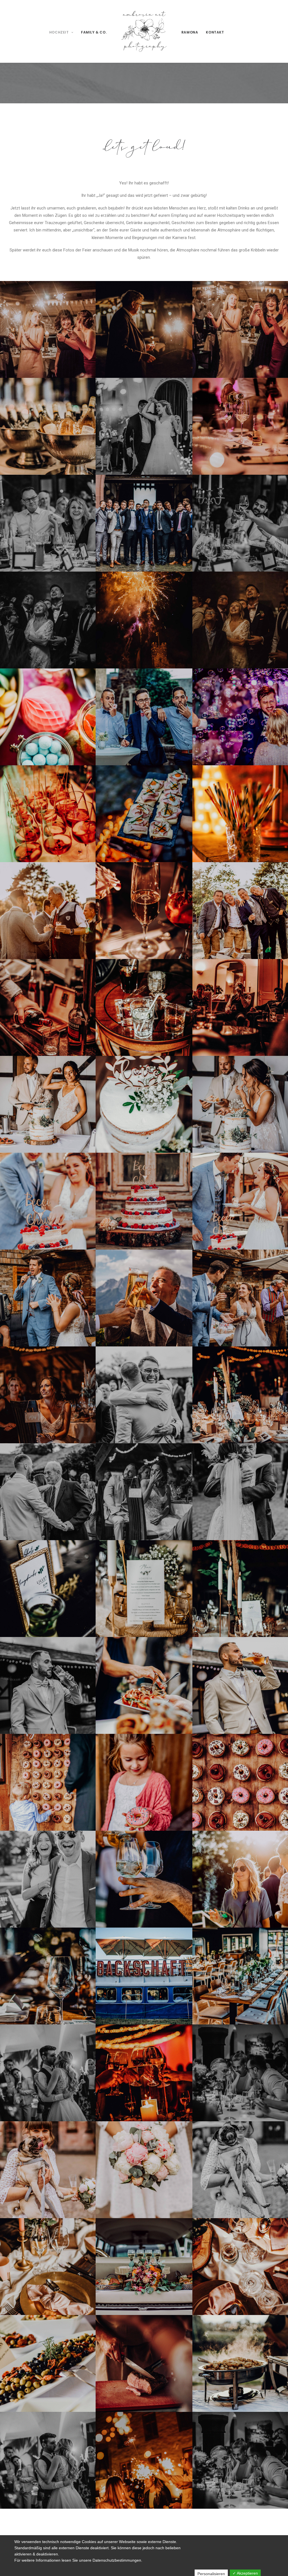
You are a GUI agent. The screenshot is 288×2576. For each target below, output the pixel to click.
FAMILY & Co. (94, 32)
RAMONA (190, 32)
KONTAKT (215, 32)
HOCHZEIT (59, 32)
